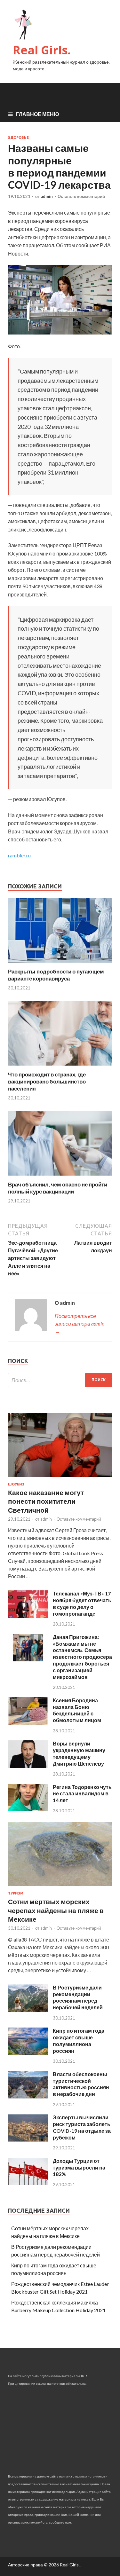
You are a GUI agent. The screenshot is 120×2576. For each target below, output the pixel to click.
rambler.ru (19, 855)
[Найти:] (60, 1380)
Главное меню (38, 114)
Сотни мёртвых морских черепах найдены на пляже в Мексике (56, 1910)
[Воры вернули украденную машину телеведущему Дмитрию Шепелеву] (28, 1766)
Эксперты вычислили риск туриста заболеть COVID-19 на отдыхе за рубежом (82, 2127)
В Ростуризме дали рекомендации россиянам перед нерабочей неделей (78, 1997)
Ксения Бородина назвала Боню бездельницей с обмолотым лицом (77, 1710)
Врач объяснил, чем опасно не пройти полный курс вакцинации (58, 1188)
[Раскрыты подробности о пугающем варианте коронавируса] (60, 964)
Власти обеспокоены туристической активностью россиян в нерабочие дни (81, 2084)
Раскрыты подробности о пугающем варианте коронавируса (56, 975)
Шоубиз (16, 1484)
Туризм (16, 1893)
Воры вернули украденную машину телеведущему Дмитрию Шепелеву (79, 1753)
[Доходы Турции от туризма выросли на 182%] (28, 2183)
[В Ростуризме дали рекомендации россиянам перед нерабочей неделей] (28, 2010)
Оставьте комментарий (81, 196)
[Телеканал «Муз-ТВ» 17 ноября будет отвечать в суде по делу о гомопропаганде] (28, 1616)
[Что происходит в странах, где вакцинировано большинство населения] (60, 1067)
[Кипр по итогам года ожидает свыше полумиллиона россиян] (28, 2053)
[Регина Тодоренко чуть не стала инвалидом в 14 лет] (28, 1809)
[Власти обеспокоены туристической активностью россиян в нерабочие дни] (28, 2096)
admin (47, 196)
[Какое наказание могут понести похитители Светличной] (60, 1478)
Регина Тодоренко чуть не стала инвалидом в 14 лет (82, 1794)
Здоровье (18, 138)
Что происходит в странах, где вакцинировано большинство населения (47, 1081)
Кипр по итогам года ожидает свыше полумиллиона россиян (79, 2040)
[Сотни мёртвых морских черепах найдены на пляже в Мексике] (60, 1887)
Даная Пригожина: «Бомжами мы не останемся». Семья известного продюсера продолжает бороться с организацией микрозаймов (82, 1657)
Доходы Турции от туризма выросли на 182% (79, 2167)
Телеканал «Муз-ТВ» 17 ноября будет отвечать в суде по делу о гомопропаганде (82, 1603)
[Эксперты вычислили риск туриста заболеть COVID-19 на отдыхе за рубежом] (28, 2140)
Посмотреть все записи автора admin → (80, 1323)
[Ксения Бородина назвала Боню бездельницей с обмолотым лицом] (28, 1723)
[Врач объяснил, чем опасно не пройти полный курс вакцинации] (60, 1177)
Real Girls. (42, 50)
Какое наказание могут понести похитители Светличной (46, 1501)
